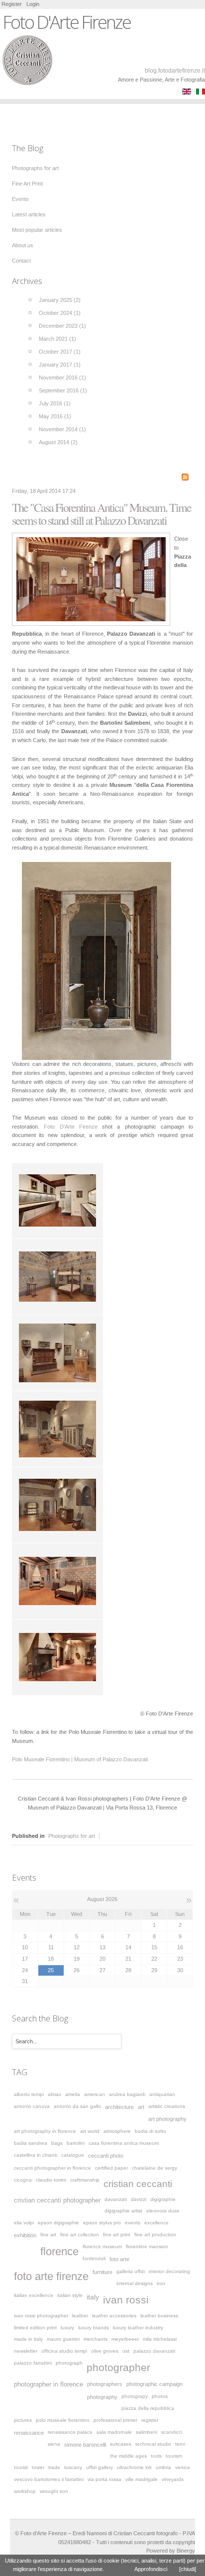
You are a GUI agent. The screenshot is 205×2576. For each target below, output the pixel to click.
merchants (96, 2339)
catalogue (73, 2155)
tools (156, 2456)
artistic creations (167, 2106)
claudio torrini (51, 2180)
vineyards (173, 2479)
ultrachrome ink (134, 2467)
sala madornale (114, 2432)
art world (90, 2131)
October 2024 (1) (60, 313)
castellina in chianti (36, 2155)
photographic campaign (154, 2384)
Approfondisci (151, 2569)
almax (54, 2094)
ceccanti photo (106, 2156)
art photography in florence (45, 2131)
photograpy (135, 2396)
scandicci (172, 2432)
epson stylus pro (102, 2223)
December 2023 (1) (62, 326)
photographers (105, 2384)
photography (102, 2397)
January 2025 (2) (60, 300)
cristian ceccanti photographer (57, 2200)
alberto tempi (29, 2094)
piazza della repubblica (148, 2408)
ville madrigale (142, 2479)
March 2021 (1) (57, 339)
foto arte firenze (51, 2276)
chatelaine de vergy (154, 2168)
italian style (70, 2295)
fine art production (155, 2235)
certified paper (111, 2168)
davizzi (139, 2199)
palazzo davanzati (154, 2351)
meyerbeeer (125, 2339)
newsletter (26, 2351)
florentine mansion (147, 2246)
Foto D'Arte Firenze (71, 1127)
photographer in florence (49, 2385)
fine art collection (80, 2235)
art (141, 2107)
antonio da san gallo (77, 2106)
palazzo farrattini (33, 2363)
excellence (156, 2223)
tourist (21, 2467)
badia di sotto (151, 2131)
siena (54, 2444)
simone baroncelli (85, 2445)
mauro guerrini (63, 2339)
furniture (102, 2272)
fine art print (117, 2235)
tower (38, 2467)
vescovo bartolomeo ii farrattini (49, 2479)
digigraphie (163, 2199)
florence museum (102, 2246)
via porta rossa (104, 2479)
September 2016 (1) (63, 390)
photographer (118, 2367)
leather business (159, 2316)
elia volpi (24, 2223)
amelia (73, 2094)
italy (93, 2297)
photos (160, 2396)
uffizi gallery (100, 2467)
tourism (174, 2456)
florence (59, 2251)
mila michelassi (160, 2339)
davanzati (116, 2199)
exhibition (25, 2235)
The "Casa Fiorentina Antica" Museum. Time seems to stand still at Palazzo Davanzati (102, 514)
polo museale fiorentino (63, 2420)
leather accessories (114, 2316)
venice (183, 2467)
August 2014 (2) (58, 442)
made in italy (28, 2339)
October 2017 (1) (60, 352)
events (133, 2223)
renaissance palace (70, 2432)
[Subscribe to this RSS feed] (185, 477)
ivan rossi (126, 2300)
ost (126, 2351)
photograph (69, 2363)
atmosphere (117, 2131)
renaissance (29, 2433)
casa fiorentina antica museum (124, 2143)
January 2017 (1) (60, 365)
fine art (48, 2235)
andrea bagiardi (127, 2094)
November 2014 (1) (62, 429)
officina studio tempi (64, 2351)
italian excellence (34, 2295)
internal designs (135, 2283)
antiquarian (162, 2094)
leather (80, 2316)
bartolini (76, 2143)
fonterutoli (94, 2258)
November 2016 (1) (62, 378)
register (150, 2420)
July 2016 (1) (55, 403)
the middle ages (128, 2456)
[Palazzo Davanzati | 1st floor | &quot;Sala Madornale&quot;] (91, 579)
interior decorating (169, 2271)
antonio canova (32, 2106)
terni (180, 2444)
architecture (119, 2107)
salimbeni (147, 2432)
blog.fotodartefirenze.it (175, 71)
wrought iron (54, 2491)
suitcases (121, 2444)
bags (57, 2143)
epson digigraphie (58, 2223)
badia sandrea (31, 2143)
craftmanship (85, 2180)
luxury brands (94, 2328)
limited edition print (35, 2328)
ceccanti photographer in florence (52, 2168)
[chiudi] (188, 2569)
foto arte (119, 2259)
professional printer (115, 2420)
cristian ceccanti (138, 2184)
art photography (167, 2119)
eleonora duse (163, 2211)
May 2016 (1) (55, 416)
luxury (67, 2328)
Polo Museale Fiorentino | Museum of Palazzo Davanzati (80, 1759)
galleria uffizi (131, 2271)
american (95, 2094)
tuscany (73, 2467)
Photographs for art (72, 1836)
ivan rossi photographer (41, 2316)
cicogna (23, 2180)
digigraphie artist (123, 2211)
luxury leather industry (138, 2328)
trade (54, 2467)
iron (161, 2283)
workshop (25, 2491)
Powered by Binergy (171, 2551)
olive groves (105, 2351)
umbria (163, 2467)
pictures (23, 2420)
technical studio (153, 2444)
